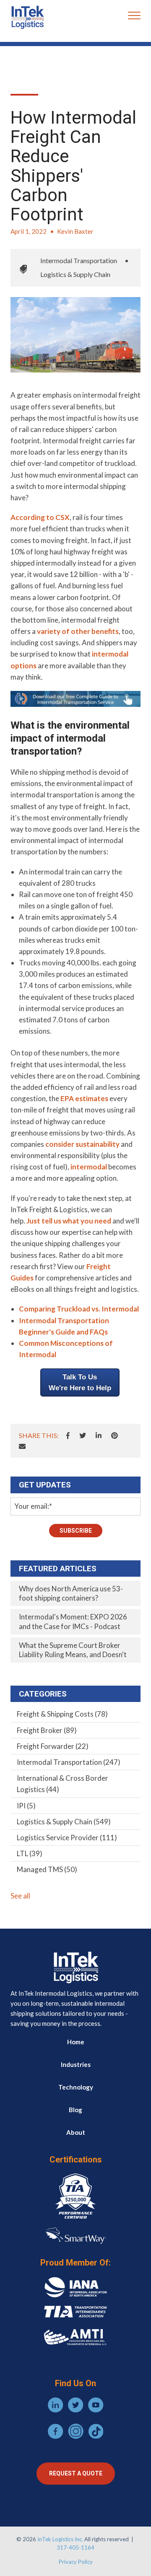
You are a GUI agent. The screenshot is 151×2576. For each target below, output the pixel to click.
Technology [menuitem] (76, 2087)
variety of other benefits (78, 631)
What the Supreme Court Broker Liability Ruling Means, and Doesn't (73, 1650)
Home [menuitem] (76, 2042)
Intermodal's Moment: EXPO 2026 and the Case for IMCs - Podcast (73, 1621)
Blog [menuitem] (75, 2110)
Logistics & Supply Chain (75, 274)
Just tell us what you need (69, 1221)
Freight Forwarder (53, 1746)
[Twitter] (83, 1435)
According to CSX (40, 517)
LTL (30, 1853)
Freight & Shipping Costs (62, 1714)
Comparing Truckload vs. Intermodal (79, 1309)
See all (20, 1896)
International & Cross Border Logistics (62, 1784)
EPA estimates (84, 1098)
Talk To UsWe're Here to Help (80, 1382)
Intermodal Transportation (79, 260)
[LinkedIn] (99, 1435)
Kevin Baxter (75, 231)
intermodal (89, 1167)
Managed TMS (47, 1869)
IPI (26, 1806)
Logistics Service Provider (67, 1838)
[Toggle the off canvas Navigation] (134, 17)
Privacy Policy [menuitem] (76, 2562)
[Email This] (22, 1446)
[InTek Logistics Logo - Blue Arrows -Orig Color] (27, 17)
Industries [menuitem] (76, 2064)
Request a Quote (76, 2473)
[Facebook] (68, 1435)
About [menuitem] (76, 2132)
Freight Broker (47, 1730)
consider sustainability (82, 1144)
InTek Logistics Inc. (60, 2539)
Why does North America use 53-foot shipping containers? (71, 1593)
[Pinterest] (115, 1435)
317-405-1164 (75, 2548)
